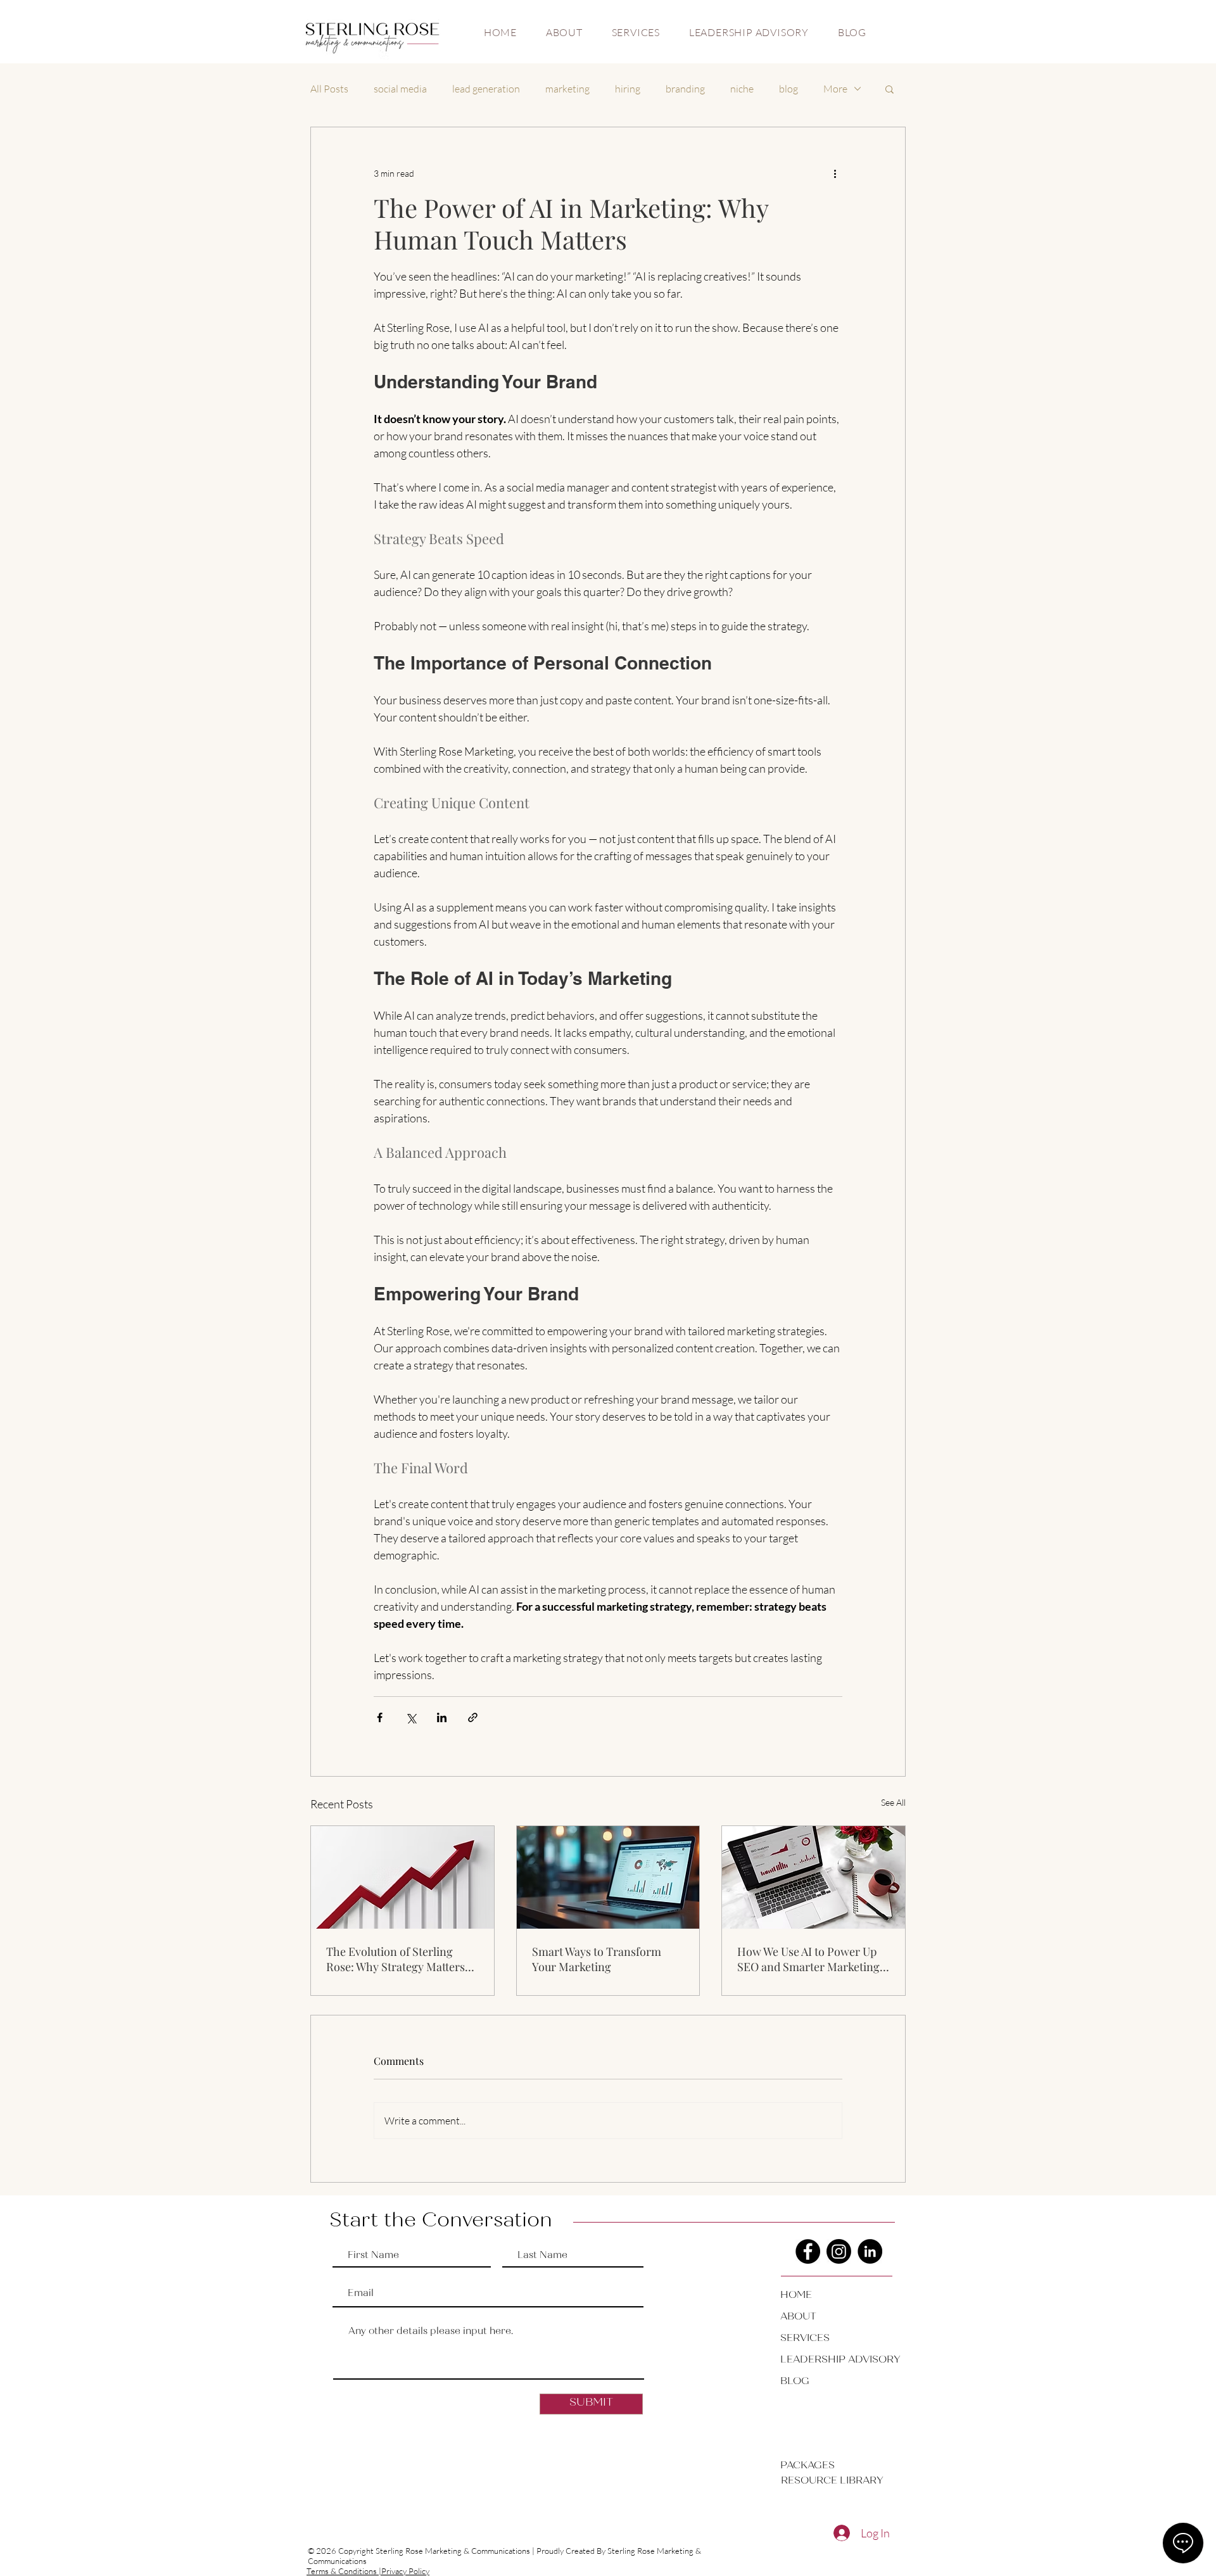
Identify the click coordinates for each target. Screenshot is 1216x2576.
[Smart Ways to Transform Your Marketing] (608, 1877)
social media (400, 89)
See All (893, 1802)
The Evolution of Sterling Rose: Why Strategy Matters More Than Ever (396, 1959)
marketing (567, 89)
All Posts (329, 89)
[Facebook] (808, 2251)
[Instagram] (839, 2251)
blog (788, 89)
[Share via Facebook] (380, 1717)
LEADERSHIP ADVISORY (825, 2360)
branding (685, 89)
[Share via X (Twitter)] (411, 1717)
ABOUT (798, 2317)
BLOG (795, 2382)
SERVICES (805, 2338)
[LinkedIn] (870, 2251)
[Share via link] (473, 1717)
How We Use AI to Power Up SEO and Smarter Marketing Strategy (808, 1959)
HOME (796, 2295)
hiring (628, 89)
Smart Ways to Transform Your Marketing (597, 1959)
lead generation (486, 89)
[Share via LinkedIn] (442, 1717)
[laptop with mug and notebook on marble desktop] (814, 1877)
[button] (890, 89)
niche (742, 89)
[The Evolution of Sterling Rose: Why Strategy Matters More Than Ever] (402, 1877)
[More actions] (835, 173)
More (835, 89)
